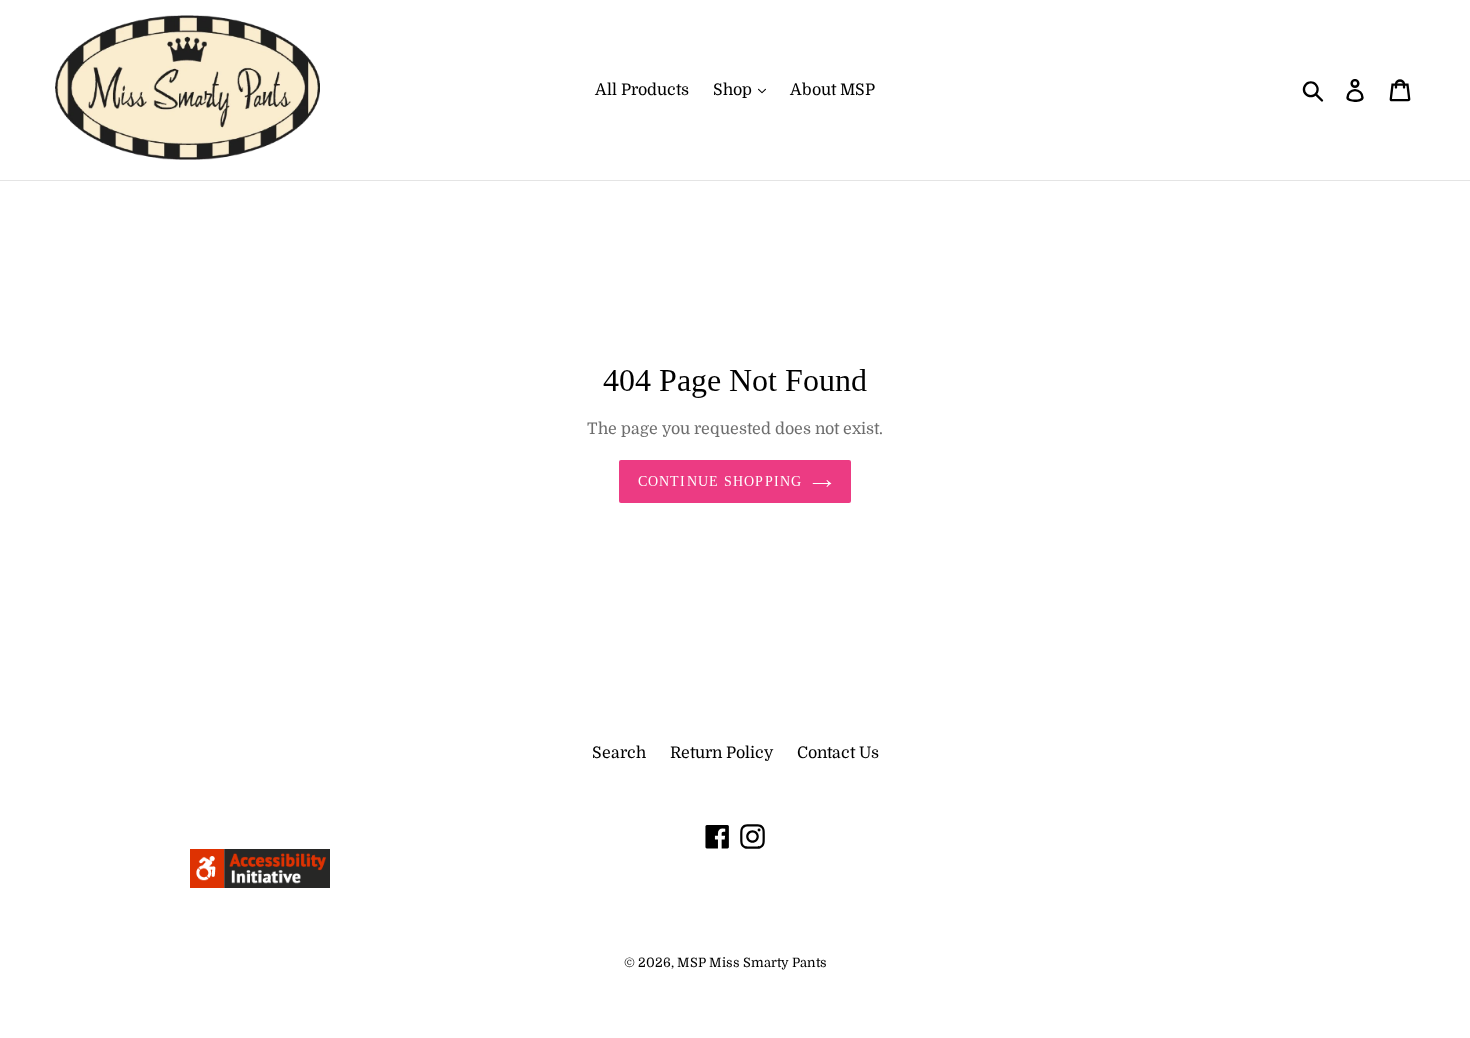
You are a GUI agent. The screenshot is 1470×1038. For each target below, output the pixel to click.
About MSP (832, 90)
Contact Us (838, 753)
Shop (734, 90)
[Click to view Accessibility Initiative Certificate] (260, 883)
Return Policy (721, 753)
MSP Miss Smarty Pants (752, 962)
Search (619, 753)
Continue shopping (720, 481)
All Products (642, 90)
